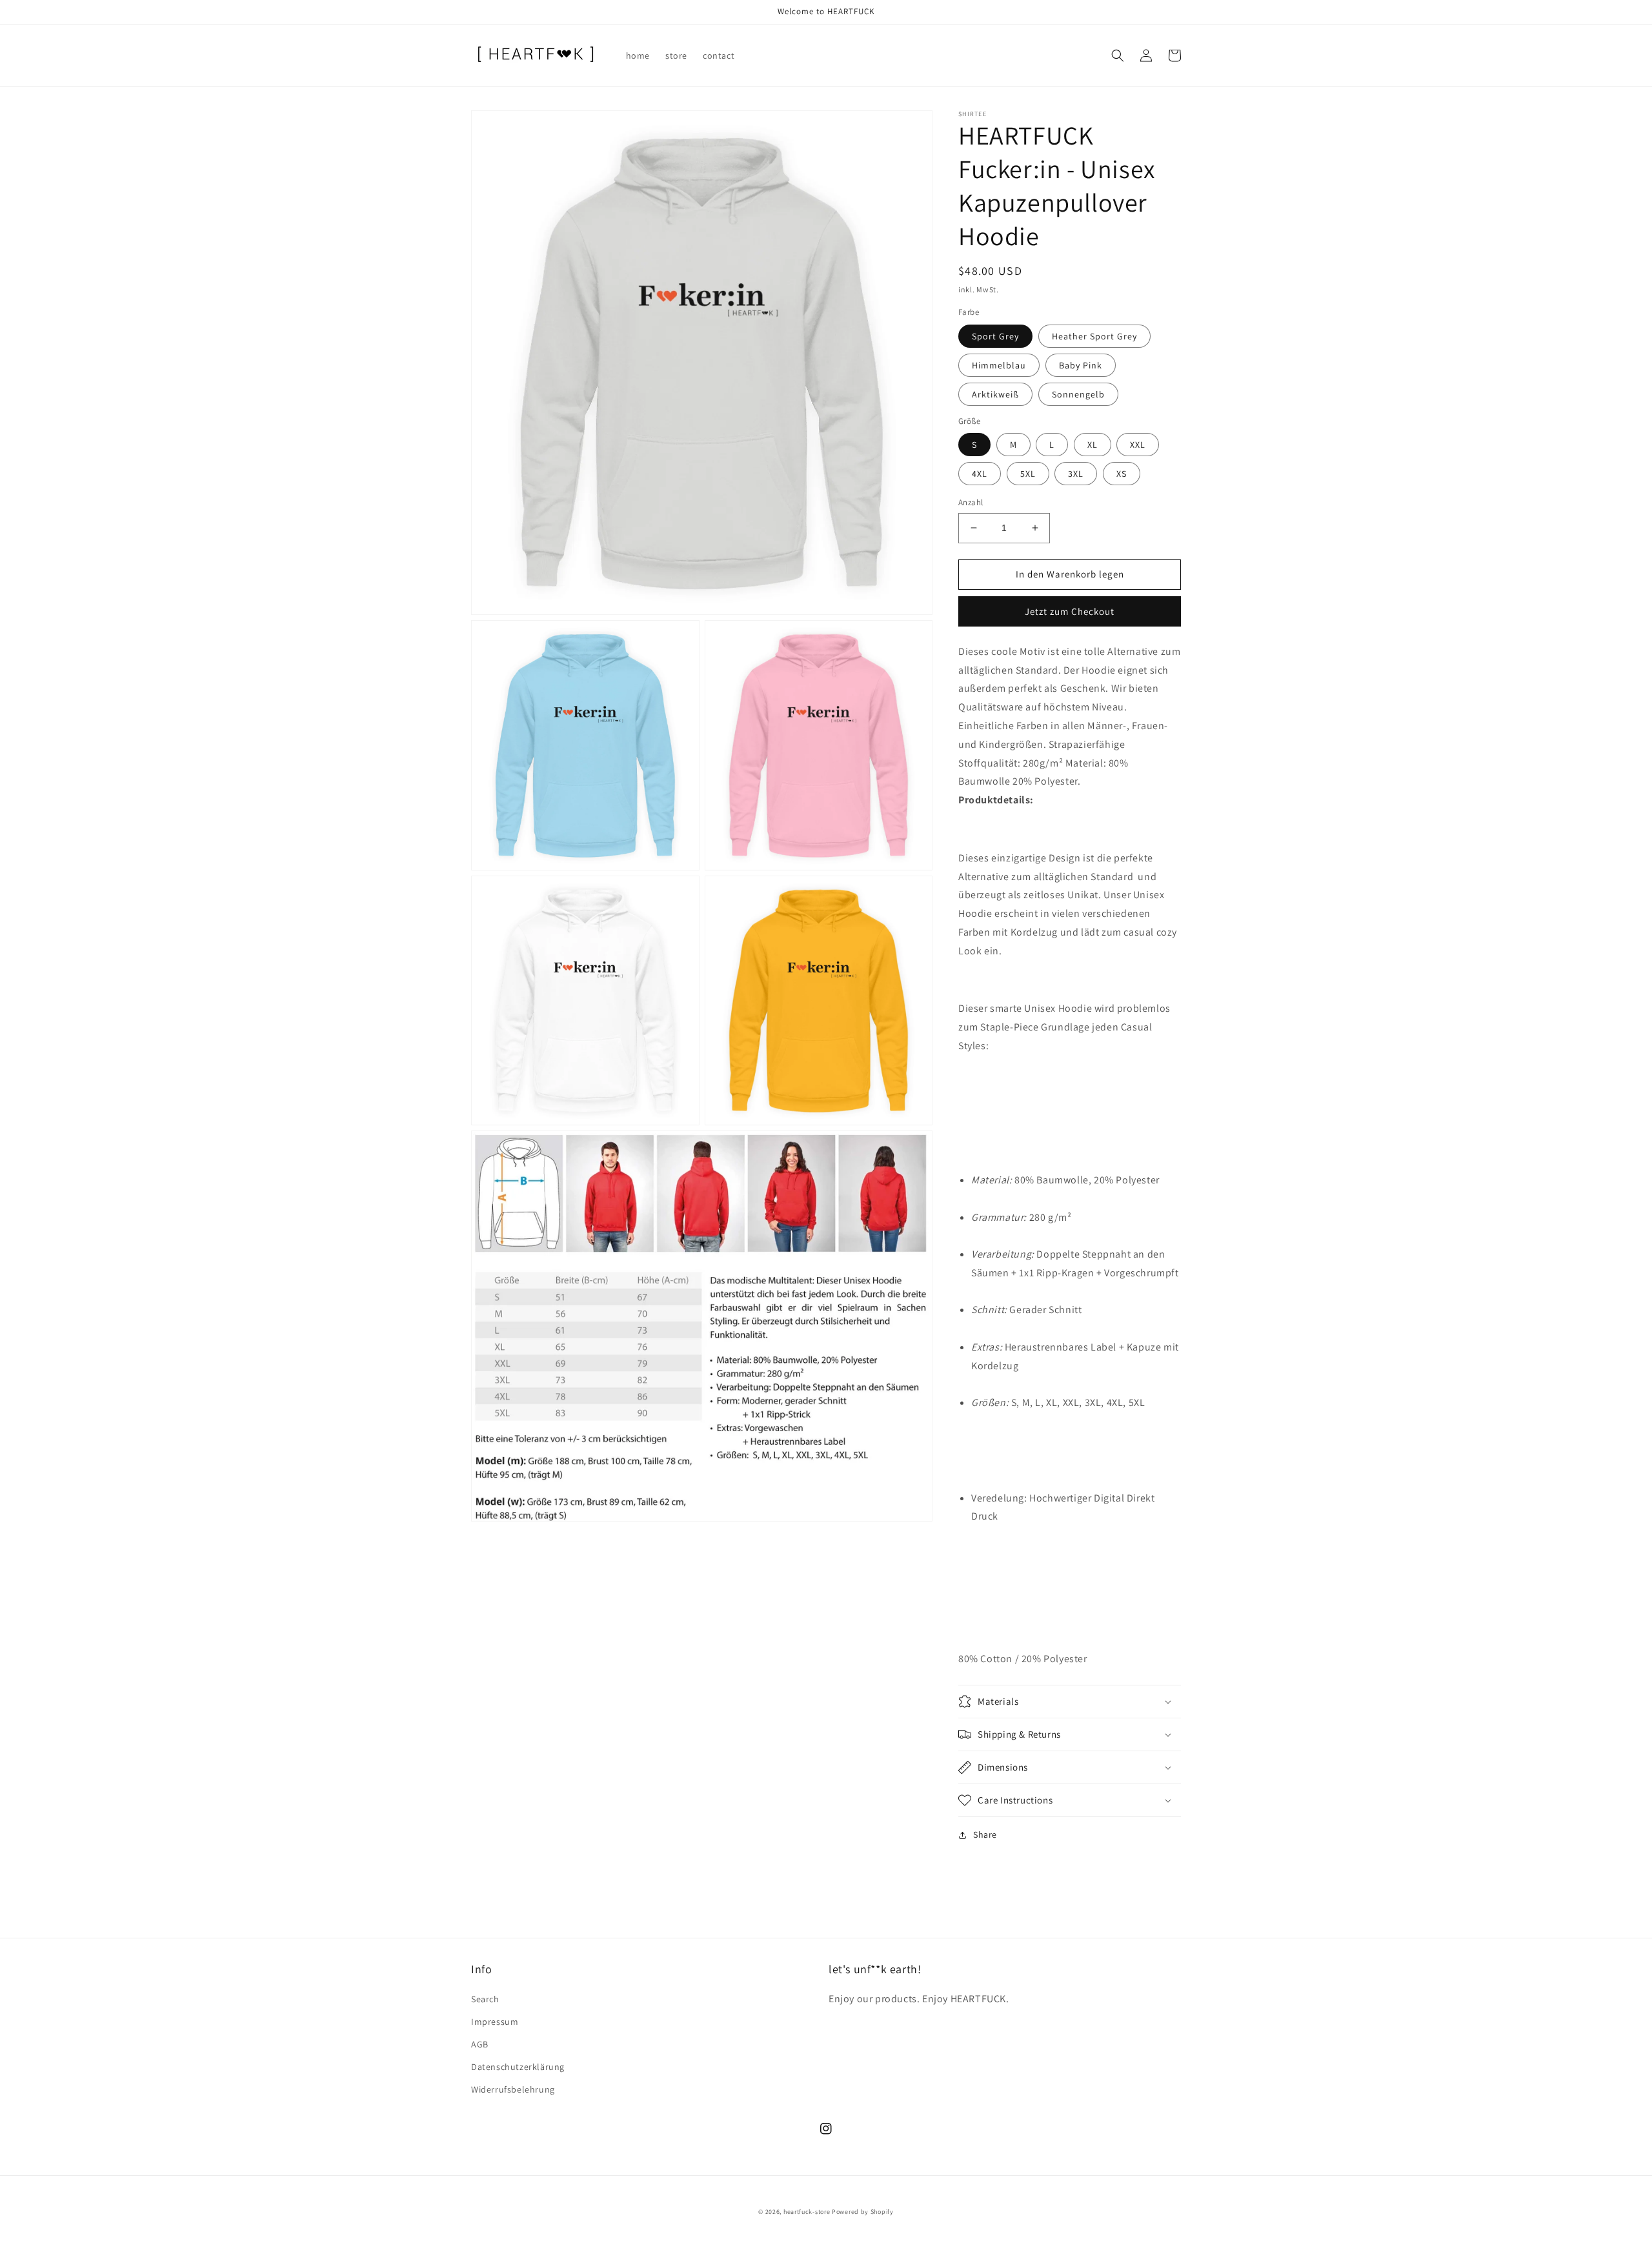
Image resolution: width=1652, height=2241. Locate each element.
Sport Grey (995, 336)
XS (1122, 474)
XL (1093, 445)
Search (485, 1999)
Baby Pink (1081, 365)
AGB (480, 2044)
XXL (1138, 445)
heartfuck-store (807, 2212)
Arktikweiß (995, 394)
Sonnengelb (1078, 394)
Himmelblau (999, 365)
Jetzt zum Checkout (1070, 611)
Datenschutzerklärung (518, 2067)
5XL (1028, 474)
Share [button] (985, 1834)
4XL (980, 474)
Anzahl (971, 502)
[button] (1118, 55)
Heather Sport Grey (1094, 336)
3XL (1076, 474)
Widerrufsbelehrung (513, 2089)
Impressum (495, 2022)
